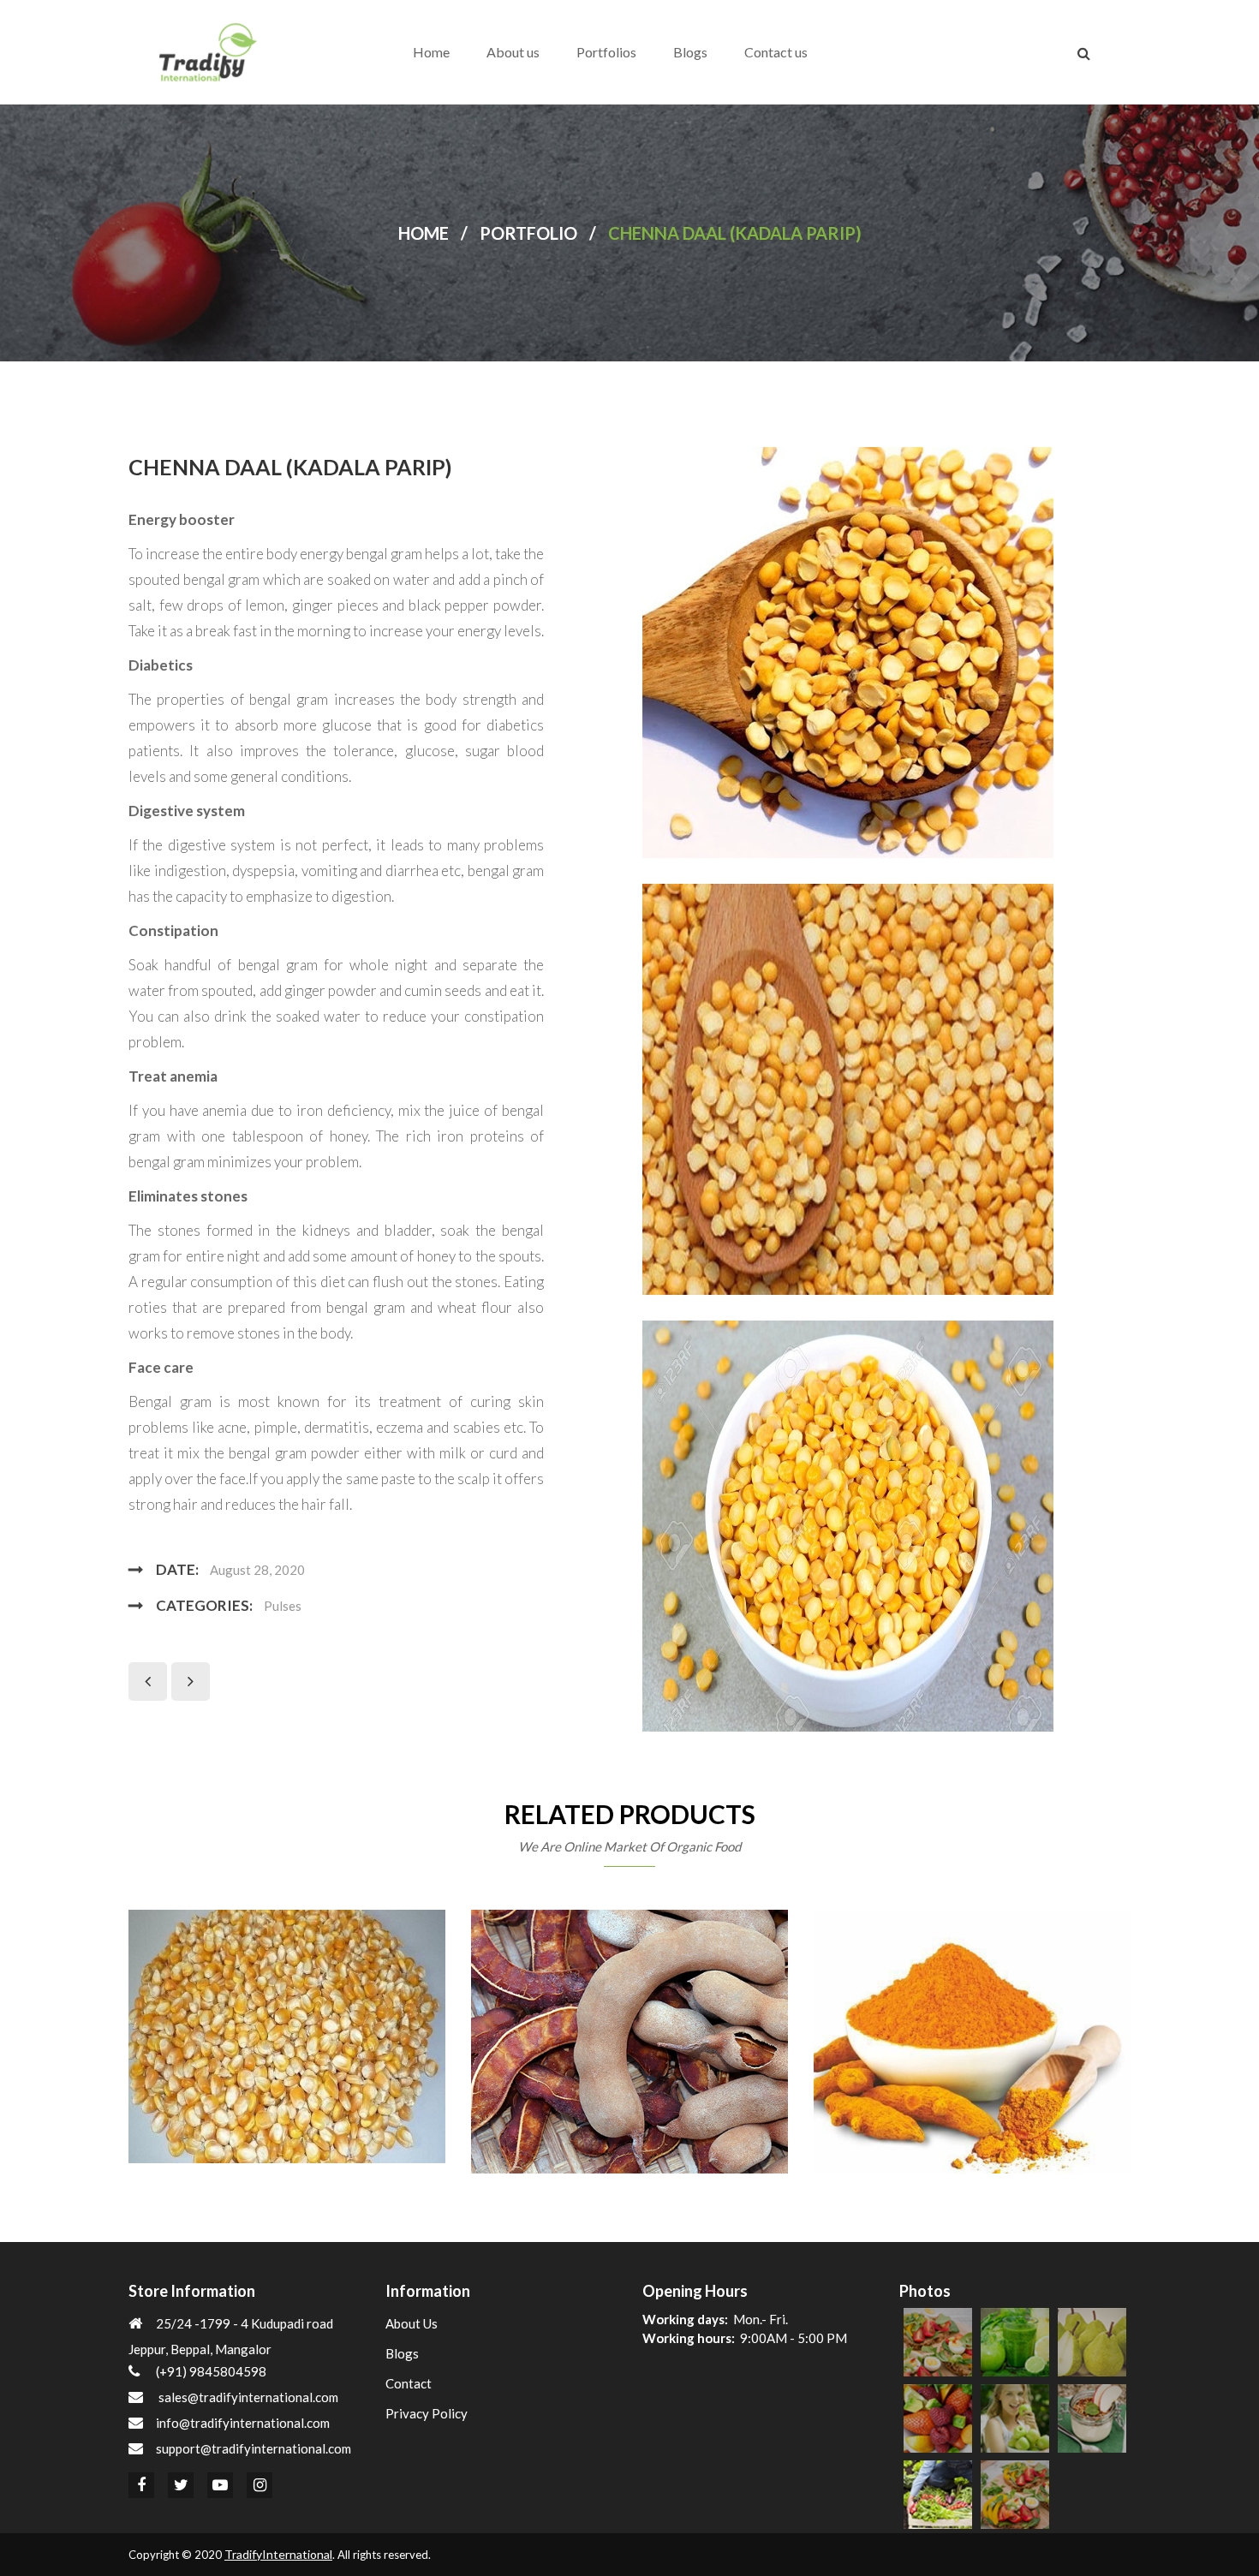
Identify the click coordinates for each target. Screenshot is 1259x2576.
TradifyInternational (278, 2554)
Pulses (283, 1606)
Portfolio (528, 233)
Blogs (690, 52)
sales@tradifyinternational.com (248, 2397)
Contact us (776, 52)
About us (513, 52)
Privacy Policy (427, 2413)
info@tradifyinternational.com (243, 2423)
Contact (409, 2383)
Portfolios (606, 52)
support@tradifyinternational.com (254, 2448)
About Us (412, 2323)
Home (431, 52)
